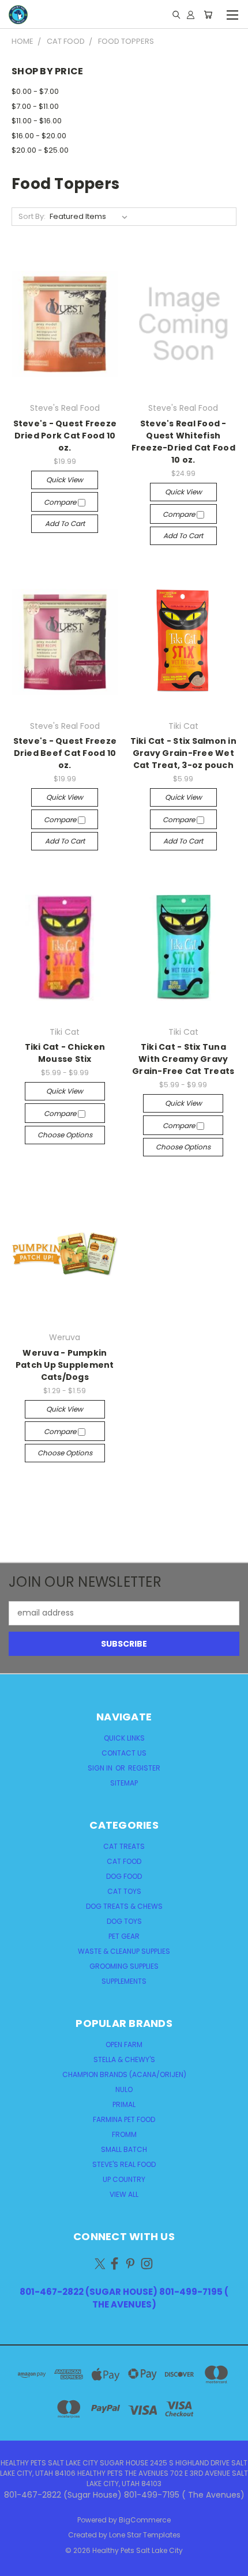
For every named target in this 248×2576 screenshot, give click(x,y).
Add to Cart (65, 523)
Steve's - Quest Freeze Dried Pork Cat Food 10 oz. (65, 436)
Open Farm (124, 2044)
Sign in (101, 1768)
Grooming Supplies (124, 1966)
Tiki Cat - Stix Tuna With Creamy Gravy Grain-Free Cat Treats (183, 1059)
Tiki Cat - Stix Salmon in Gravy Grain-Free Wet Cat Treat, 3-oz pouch (183, 753)
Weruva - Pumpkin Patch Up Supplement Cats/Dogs (65, 1365)
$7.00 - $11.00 (35, 106)
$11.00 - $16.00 (37, 121)
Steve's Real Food (124, 2164)
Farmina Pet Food (124, 2119)
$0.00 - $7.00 (35, 91)
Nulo (124, 2089)
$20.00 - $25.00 (40, 150)
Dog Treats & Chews (124, 1906)
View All (124, 2194)
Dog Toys (124, 1921)
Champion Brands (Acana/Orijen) (124, 2074)
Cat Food (124, 1861)
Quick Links (124, 1738)
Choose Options (65, 1135)
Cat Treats (124, 1846)
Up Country (124, 2179)
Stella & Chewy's (124, 2059)
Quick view (65, 480)
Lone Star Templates (145, 2535)
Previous (18, 2564)
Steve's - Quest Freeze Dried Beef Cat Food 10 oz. (65, 753)
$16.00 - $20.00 (39, 136)
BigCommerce (145, 2520)
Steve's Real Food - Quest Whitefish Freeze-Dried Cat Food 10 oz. (183, 442)
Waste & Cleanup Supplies (124, 1951)
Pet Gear (124, 1936)
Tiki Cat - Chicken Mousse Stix (65, 1053)
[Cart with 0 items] (208, 14)
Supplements (124, 1981)
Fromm (124, 2134)
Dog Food (124, 1876)
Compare (61, 502)
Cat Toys (124, 1891)
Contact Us (124, 1753)
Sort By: (32, 216)
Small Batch (124, 2149)
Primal (124, 2104)
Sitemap (124, 1783)
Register (144, 1768)
